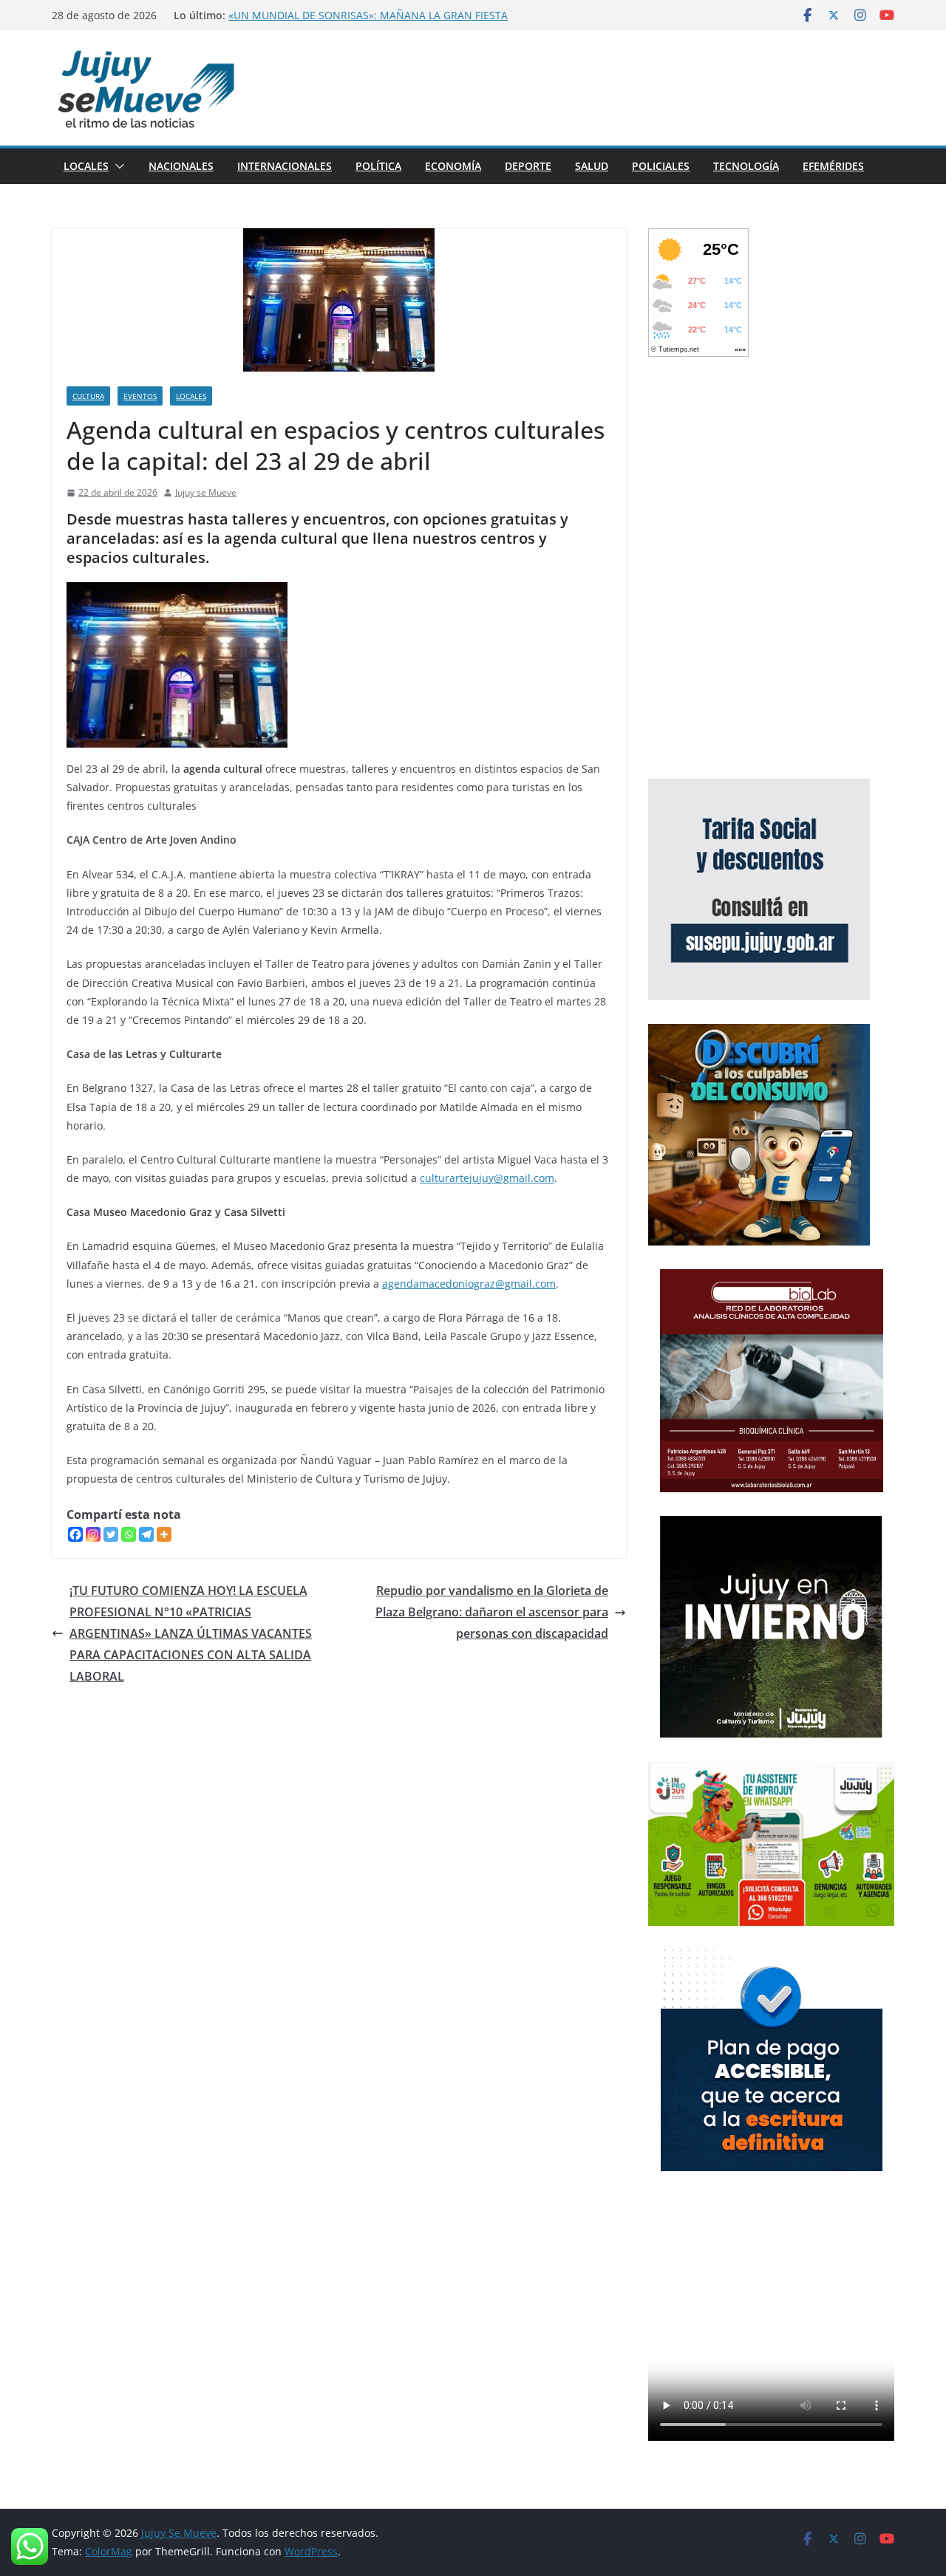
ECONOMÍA (453, 166)
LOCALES (86, 166)
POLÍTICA (378, 166)
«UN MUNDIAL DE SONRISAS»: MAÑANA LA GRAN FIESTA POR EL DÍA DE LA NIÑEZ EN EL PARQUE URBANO (368, 23)
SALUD (592, 166)
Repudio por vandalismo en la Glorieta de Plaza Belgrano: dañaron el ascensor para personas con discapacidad (492, 1612)
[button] (117, 166)
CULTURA (88, 396)
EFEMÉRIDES (833, 166)
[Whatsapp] (129, 1534)
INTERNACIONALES (285, 166)
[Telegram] (146, 1534)
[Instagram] (93, 1534)
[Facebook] (75, 1534)
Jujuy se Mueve (206, 492)
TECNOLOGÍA (746, 166)
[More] (164, 1534)
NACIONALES (181, 166)
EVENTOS (140, 396)
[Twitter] (111, 1534)
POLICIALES (661, 166)
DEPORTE (528, 166)
